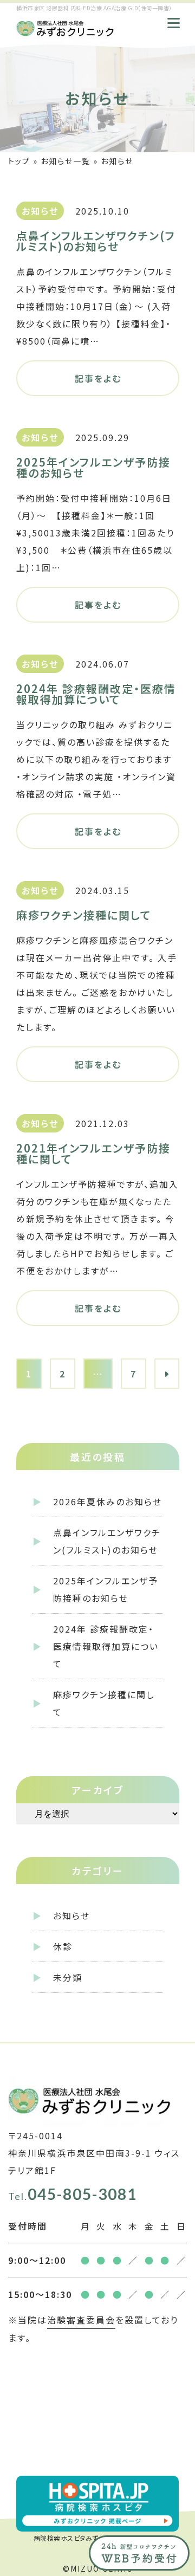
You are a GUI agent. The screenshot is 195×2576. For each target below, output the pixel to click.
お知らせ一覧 (66, 161)
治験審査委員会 (81, 2320)
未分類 (68, 1977)
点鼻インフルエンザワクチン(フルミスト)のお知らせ (107, 1541)
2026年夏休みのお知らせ (108, 1501)
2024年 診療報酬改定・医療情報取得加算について (106, 1646)
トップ (19, 161)
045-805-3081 (73, 2194)
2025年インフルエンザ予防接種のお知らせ (106, 1589)
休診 (63, 1946)
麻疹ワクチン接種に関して (104, 1703)
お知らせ (71, 1915)
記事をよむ (98, 378)
